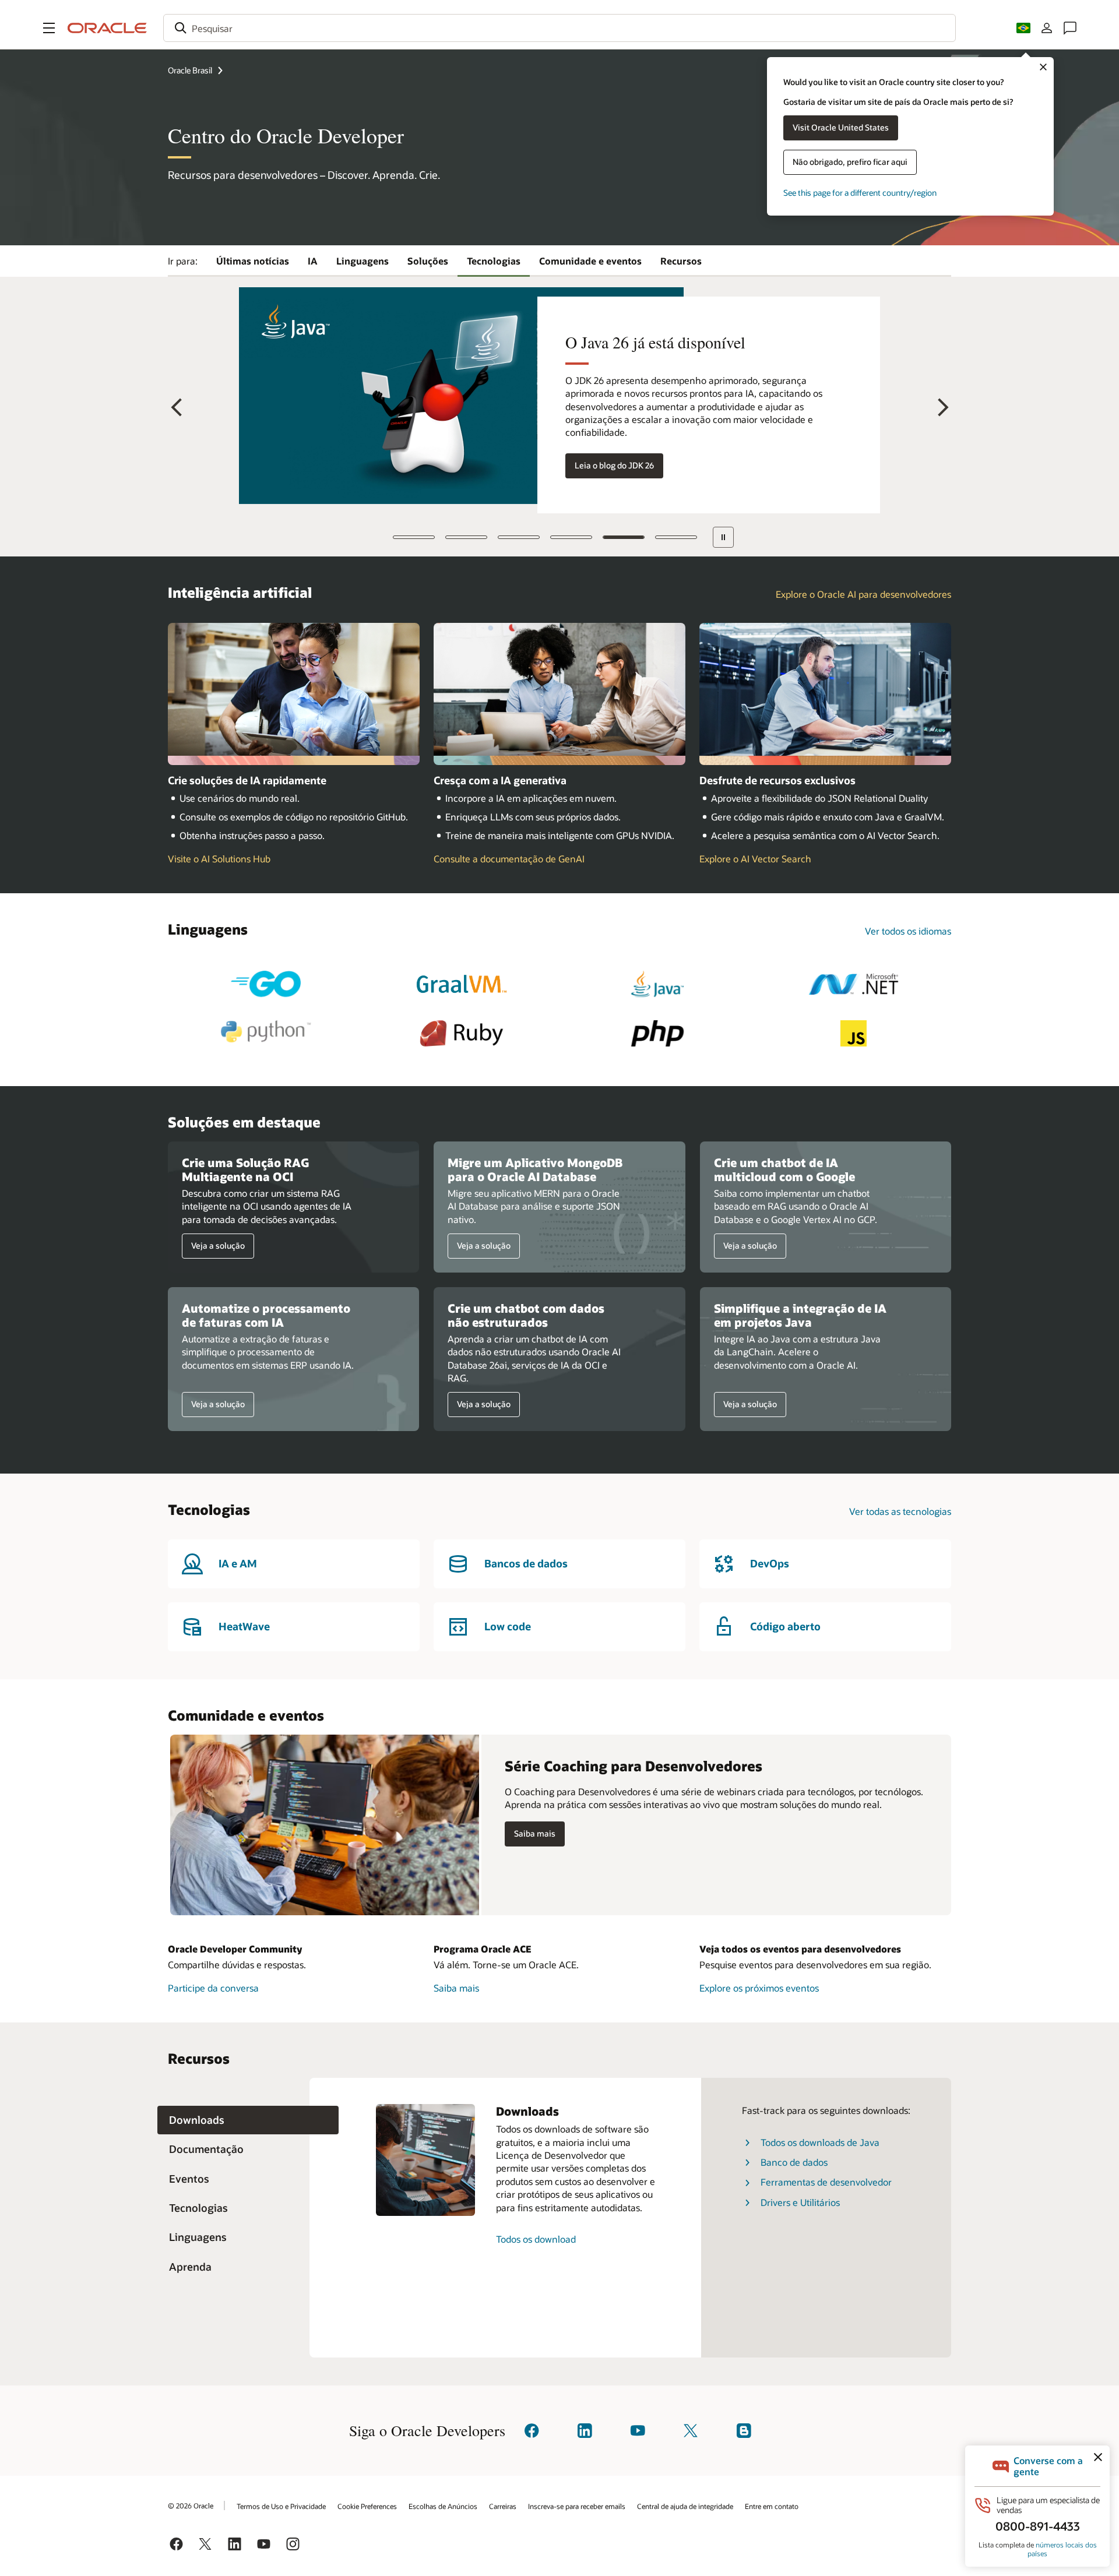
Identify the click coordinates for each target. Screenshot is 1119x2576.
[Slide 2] (466, 537)
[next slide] (939, 408)
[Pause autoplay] (723, 537)
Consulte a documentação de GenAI (509, 859)
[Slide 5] (623, 537)
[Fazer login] (1047, 28)
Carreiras (503, 2506)
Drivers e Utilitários (800, 2202)
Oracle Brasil (190, 70)
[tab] (248, 2120)
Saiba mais (535, 1834)
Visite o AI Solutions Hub (219, 859)
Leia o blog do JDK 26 (614, 465)
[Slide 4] (571, 537)
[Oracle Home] (107, 28)
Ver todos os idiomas (908, 931)
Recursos (681, 261)
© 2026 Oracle (191, 2505)
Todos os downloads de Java (820, 2142)
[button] (49, 28)
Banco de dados (794, 2162)
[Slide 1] (413, 537)
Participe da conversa (213, 1988)
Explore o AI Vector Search (755, 859)
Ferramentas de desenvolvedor (826, 2182)
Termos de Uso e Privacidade (281, 2506)
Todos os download (536, 2239)
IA (313, 261)
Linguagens (363, 261)
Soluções (428, 261)
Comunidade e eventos (590, 261)
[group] (560, 395)
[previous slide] (180, 408)
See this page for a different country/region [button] (860, 193)
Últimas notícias (253, 261)
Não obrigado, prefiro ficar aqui (850, 162)
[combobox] (559, 28)
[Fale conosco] (1070, 28)
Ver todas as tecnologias (900, 1511)
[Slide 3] (518, 537)
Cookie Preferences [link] (367, 2506)
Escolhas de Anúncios (443, 2506)
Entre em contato (772, 2506)
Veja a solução (213, 1246)
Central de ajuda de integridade (685, 2506)
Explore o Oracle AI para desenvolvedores (863, 594)
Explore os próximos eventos (759, 1988)
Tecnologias (494, 261)
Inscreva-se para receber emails (577, 2506)
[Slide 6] (675, 537)
